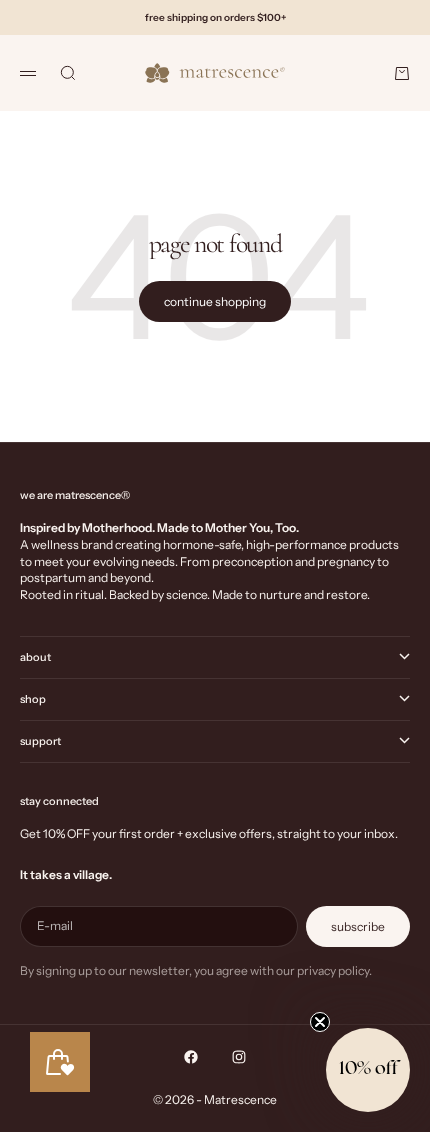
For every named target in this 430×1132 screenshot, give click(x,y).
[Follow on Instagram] (239, 1057)
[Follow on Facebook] (191, 1057)
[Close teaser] (320, 1022)
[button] (368, 1070)
